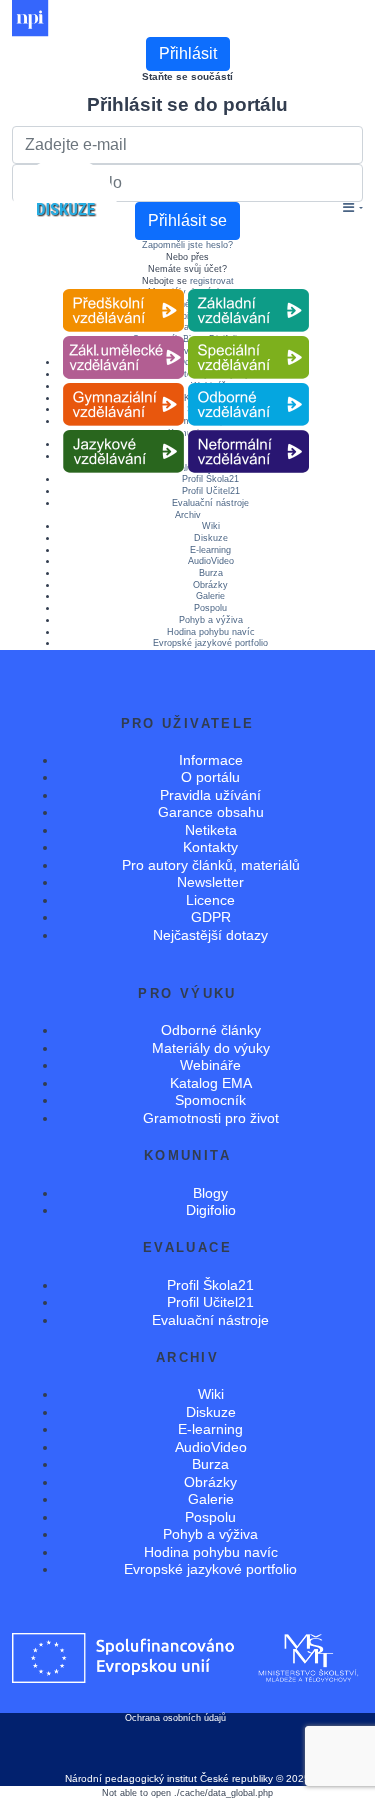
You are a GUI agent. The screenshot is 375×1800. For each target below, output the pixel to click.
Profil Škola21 (210, 1285)
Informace (211, 760)
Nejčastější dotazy (210, 935)
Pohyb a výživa (211, 620)
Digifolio (211, 1210)
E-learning (210, 550)
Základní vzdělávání (248, 289)
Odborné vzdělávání (248, 383)
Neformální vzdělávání (248, 430)
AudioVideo (211, 561)
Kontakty (210, 847)
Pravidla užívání (210, 795)
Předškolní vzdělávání (123, 289)
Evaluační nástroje (210, 503)
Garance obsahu (211, 812)
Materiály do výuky (211, 1048)
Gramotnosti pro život (211, 1118)
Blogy (210, 1193)
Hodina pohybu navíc (211, 632)
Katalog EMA (211, 1083)
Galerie (210, 596)
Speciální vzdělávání (248, 336)
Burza (211, 573)
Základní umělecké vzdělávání (123, 336)
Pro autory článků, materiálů (211, 865)
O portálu (210, 777)
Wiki (211, 526)
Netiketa (211, 830)
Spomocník (210, 1100)
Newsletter (210, 882)
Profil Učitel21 (211, 491)
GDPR (211, 917)
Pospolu (210, 608)
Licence (210, 900)
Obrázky (210, 585)
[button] (353, 209)
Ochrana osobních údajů (175, 1718)
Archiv (188, 515)
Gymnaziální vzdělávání (123, 383)
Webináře (210, 1065)
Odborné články (211, 1030)
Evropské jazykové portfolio (210, 643)
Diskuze (211, 538)
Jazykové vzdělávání (123, 430)
